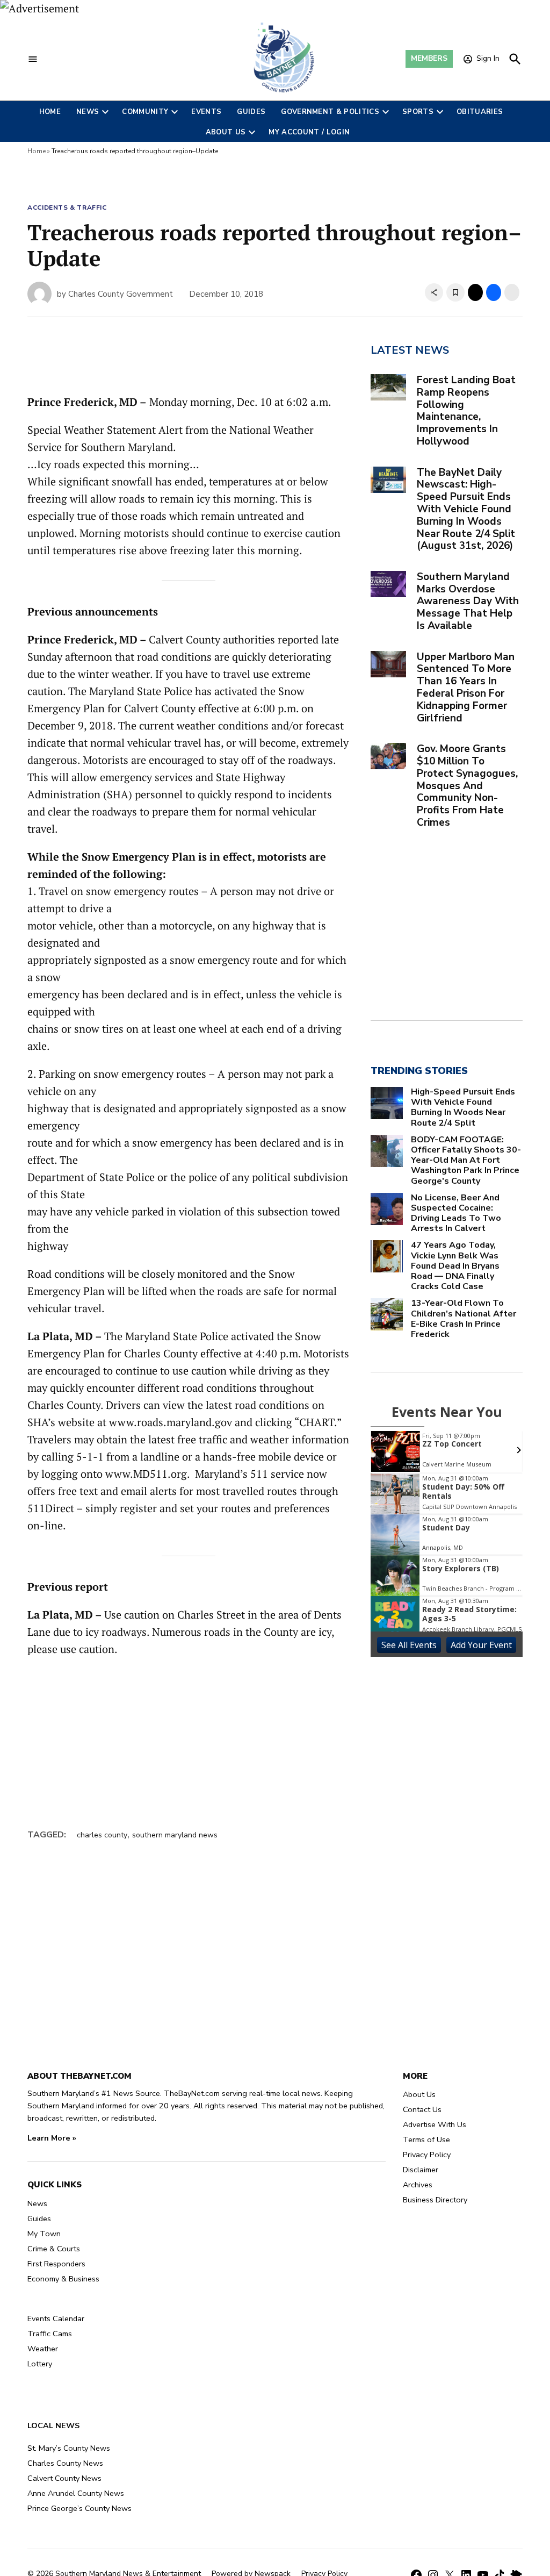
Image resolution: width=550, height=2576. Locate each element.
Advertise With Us (435, 2124)
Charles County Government (121, 294)
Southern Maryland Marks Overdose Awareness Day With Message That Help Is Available (468, 601)
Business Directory (435, 2200)
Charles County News (65, 2463)
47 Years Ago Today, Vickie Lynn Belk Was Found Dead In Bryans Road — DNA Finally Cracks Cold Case (455, 1266)
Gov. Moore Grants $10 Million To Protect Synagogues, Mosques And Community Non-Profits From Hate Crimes (467, 786)
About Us (226, 132)
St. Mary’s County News (69, 2448)
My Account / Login (309, 132)
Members (429, 58)
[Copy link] (434, 292)
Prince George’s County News (79, 2508)
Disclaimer (421, 2170)
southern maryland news (175, 1835)
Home (50, 112)
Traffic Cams (50, 2334)
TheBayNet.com (192, 2093)
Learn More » (52, 2138)
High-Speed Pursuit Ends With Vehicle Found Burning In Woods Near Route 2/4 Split (463, 1108)
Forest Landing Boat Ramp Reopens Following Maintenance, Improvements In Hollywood (466, 411)
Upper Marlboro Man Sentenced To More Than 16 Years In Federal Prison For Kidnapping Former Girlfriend (466, 688)
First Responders (56, 2264)
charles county (102, 1835)
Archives (418, 2185)
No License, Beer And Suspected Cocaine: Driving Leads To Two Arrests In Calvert (456, 1214)
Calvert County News (64, 2478)
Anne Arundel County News (76, 2493)
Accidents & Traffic (67, 207)
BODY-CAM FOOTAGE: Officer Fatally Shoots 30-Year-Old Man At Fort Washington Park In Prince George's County (466, 1161)
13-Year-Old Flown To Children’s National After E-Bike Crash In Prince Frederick (464, 1319)
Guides (251, 112)
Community (145, 112)
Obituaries (480, 112)
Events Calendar (56, 2319)
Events (206, 112)
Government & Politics (330, 112)
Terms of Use (426, 2139)
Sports (418, 112)
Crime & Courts (54, 2249)
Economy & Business (63, 2279)
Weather (43, 2349)
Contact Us (422, 2109)
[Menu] (33, 59)
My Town (44, 2234)
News (88, 112)
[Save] (455, 292)
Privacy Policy (427, 2155)
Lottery (40, 2364)
